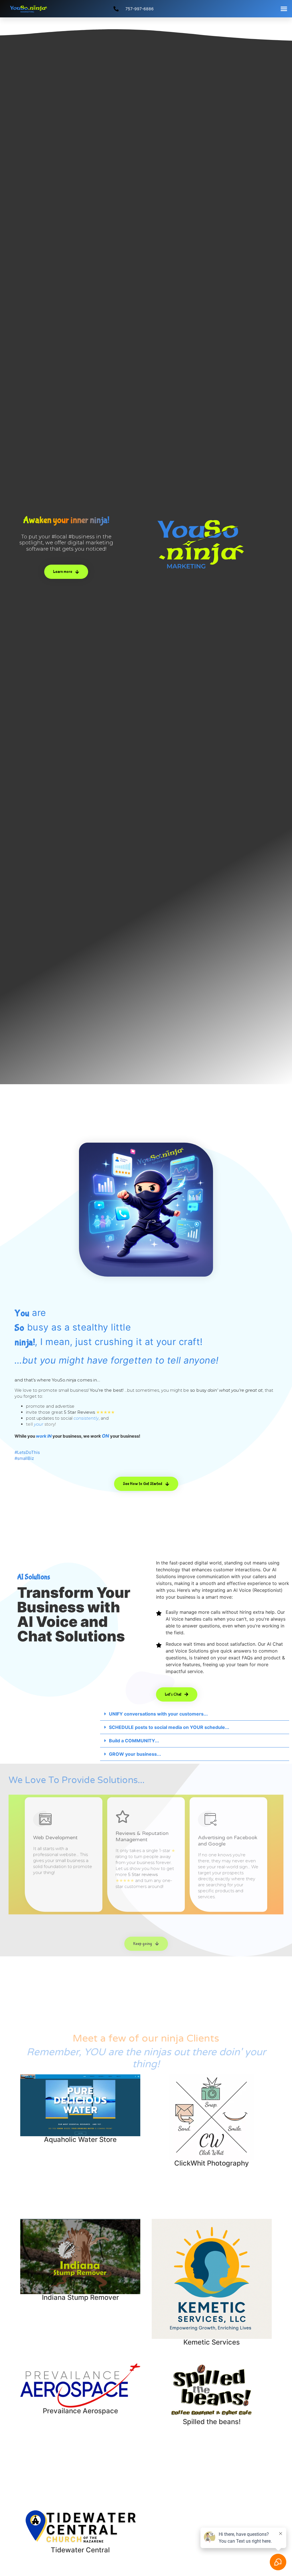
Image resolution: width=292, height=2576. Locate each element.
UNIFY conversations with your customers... (158, 1714)
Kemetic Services (212, 2342)
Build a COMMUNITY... (134, 1741)
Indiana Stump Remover (80, 2297)
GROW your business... (135, 1754)
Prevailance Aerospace (80, 2411)
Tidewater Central (80, 2550)
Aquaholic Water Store (80, 2139)
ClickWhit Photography (212, 2163)
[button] (284, 9)
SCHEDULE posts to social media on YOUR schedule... (169, 1727)
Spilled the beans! (212, 2422)
